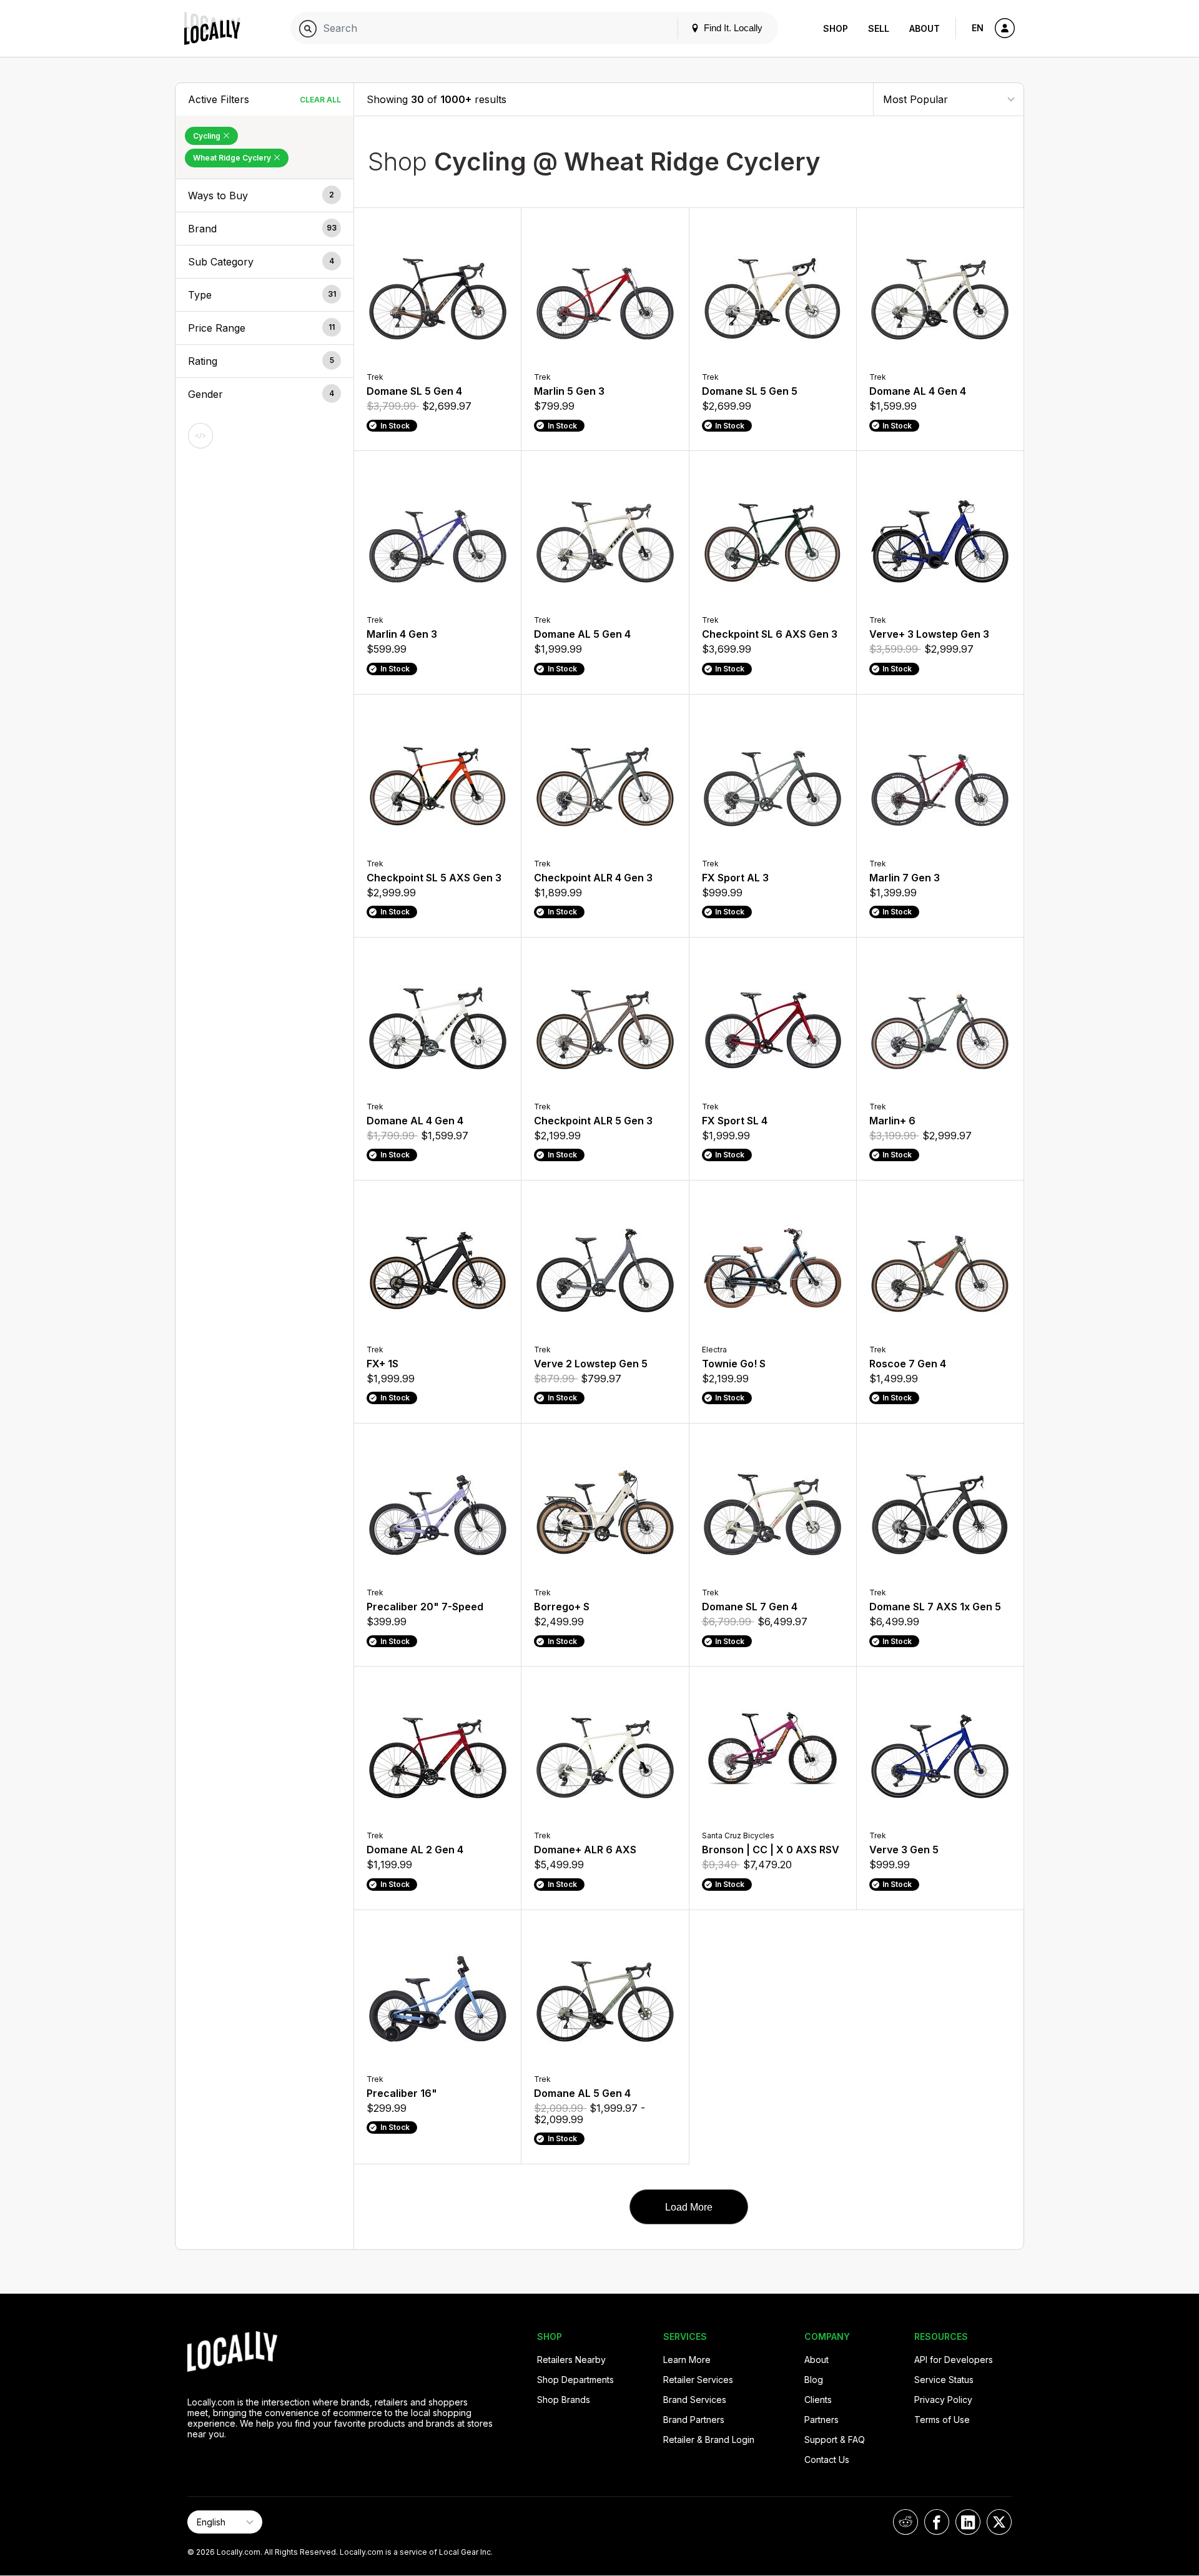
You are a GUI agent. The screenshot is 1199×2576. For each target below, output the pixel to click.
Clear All (320, 100)
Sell (879, 28)
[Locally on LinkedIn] (968, 2522)
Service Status (944, 2380)
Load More (689, 2207)
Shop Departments (575, 2380)
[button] (264, 196)
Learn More (687, 2360)
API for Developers (954, 2360)
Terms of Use (942, 2420)
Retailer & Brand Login (709, 2440)
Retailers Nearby (571, 2360)
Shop (836, 28)
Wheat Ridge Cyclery (233, 158)
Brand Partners (694, 2420)
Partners (822, 2420)
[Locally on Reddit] (905, 2522)
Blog (814, 2380)
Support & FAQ (835, 2440)
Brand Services (695, 2400)
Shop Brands (564, 2400)
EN (978, 28)
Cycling (208, 136)
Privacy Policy (943, 2400)
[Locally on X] (999, 2522)
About (925, 28)
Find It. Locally (732, 28)
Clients (818, 2400)
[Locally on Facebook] (937, 2522)
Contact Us (827, 2460)
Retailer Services (698, 2380)
